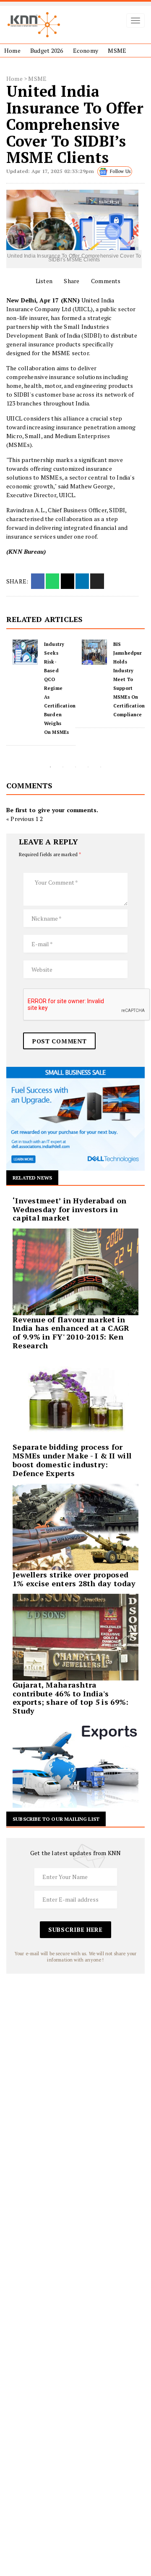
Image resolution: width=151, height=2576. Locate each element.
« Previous (20, 819)
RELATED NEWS (32, 1178)
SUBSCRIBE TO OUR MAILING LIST (56, 1819)
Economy (86, 50)
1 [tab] (50, 767)
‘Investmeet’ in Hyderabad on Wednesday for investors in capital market (70, 1209)
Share (71, 281)
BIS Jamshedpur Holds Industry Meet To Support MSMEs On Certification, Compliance (60, 679)
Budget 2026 (47, 50)
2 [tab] (63, 767)
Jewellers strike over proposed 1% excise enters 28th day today (74, 1579)
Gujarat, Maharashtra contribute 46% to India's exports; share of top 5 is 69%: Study (70, 1698)
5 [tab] (101, 767)
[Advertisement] (75, 2049)
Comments (105, 281)
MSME (117, 50)
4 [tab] (88, 767)
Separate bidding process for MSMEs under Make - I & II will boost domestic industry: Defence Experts (72, 1460)
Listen (43, 281)
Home (12, 50)
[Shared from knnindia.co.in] (97, 581)
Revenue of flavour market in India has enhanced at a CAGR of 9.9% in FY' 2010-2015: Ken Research (71, 1332)
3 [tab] (75, 767)
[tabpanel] (41, 684)
